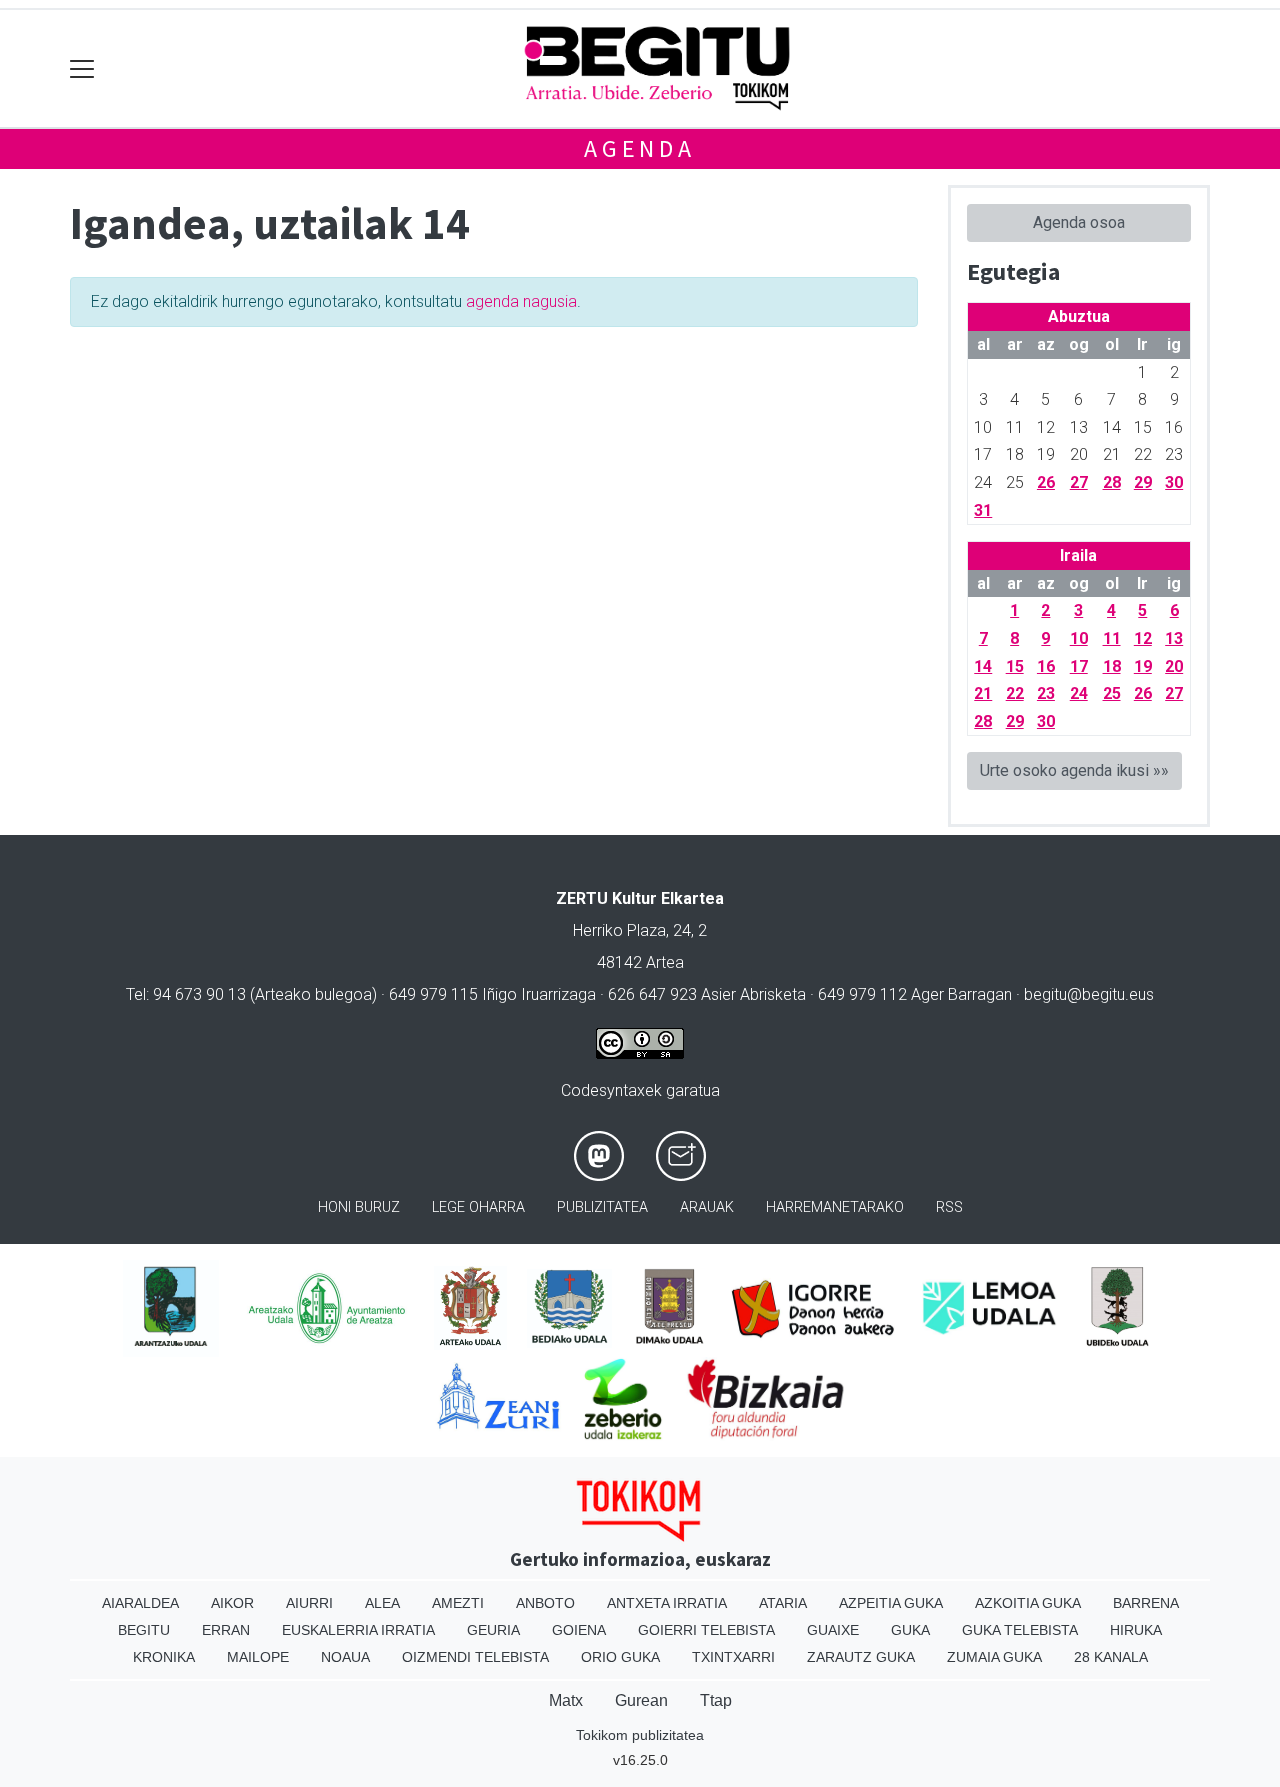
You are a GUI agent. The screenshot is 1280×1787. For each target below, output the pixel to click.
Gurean (641, 1700)
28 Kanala (1111, 1657)
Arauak (707, 1207)
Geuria (493, 1630)
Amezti (458, 1603)
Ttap (716, 1700)
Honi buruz (359, 1207)
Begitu (144, 1630)
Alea (382, 1603)
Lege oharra (478, 1207)
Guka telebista (1020, 1630)
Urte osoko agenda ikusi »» (1074, 770)
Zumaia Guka (994, 1657)
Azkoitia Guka (1028, 1603)
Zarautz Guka (861, 1657)
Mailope (258, 1657)
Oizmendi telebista (475, 1657)
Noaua (345, 1657)
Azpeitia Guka (891, 1603)
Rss (949, 1207)
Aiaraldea (140, 1603)
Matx (566, 1700)
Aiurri (309, 1603)
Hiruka (1136, 1630)
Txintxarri (733, 1657)
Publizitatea (602, 1207)
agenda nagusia (521, 301)
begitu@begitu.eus (1089, 994)
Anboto (545, 1603)
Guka (910, 1630)
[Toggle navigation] (82, 68)
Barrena (1146, 1603)
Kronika (164, 1657)
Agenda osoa (1079, 222)
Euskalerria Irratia (358, 1630)
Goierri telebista (706, 1630)
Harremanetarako (835, 1207)
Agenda (640, 148)
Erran (226, 1630)
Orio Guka (620, 1657)
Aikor (232, 1603)
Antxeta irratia (667, 1603)
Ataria (783, 1603)
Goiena (579, 1630)
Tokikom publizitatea (640, 1735)
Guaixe (833, 1630)
